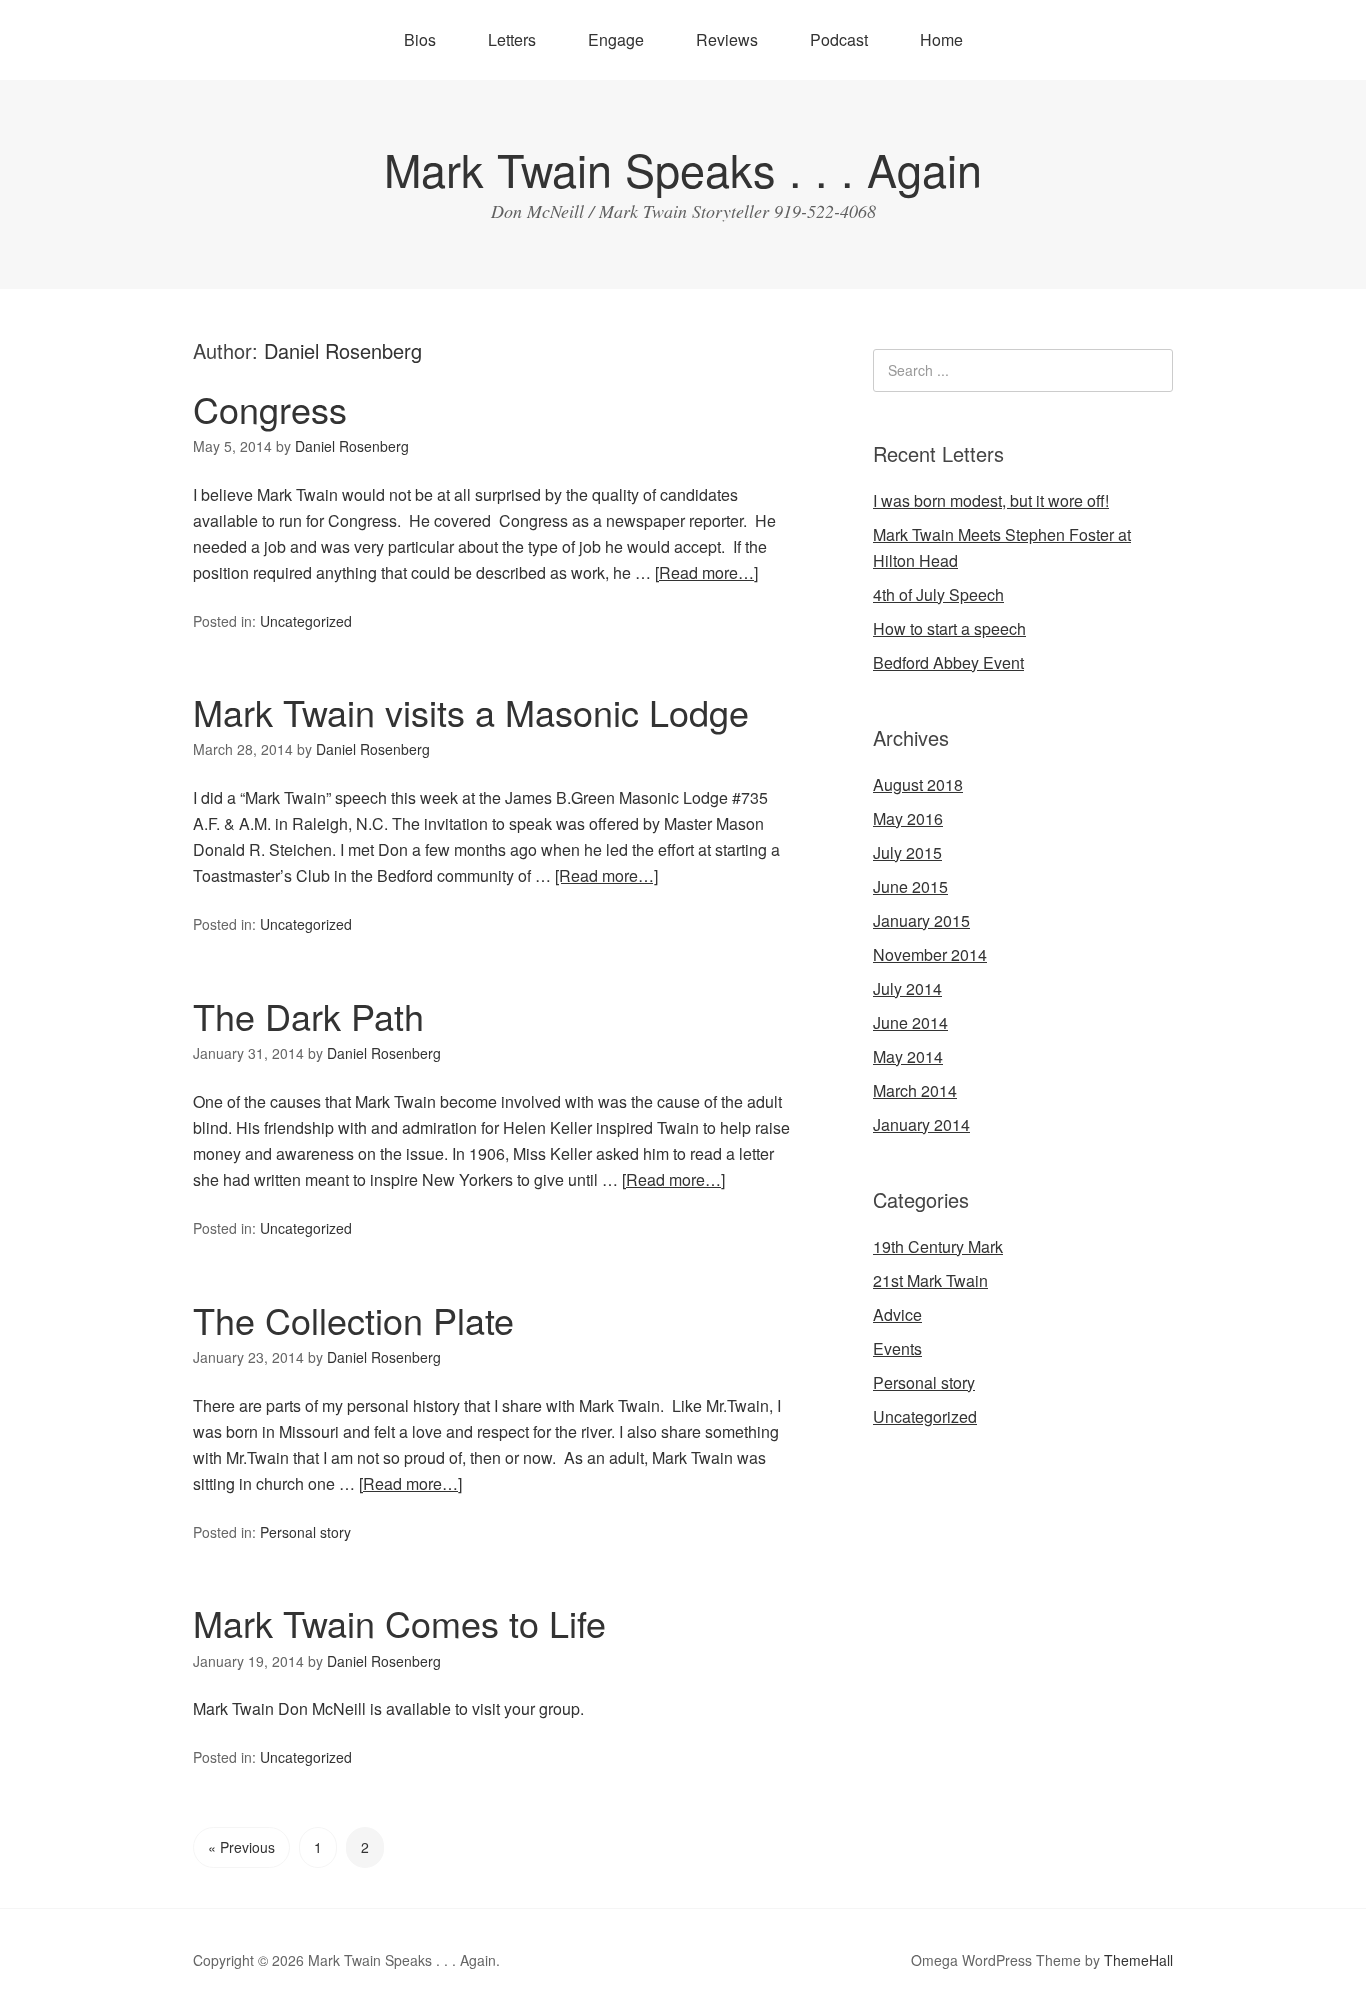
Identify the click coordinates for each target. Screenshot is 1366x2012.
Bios (420, 39)
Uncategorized (306, 621)
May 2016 (908, 818)
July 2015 (907, 852)
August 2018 (918, 784)
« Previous (241, 1847)
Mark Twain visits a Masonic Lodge (471, 711)
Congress (270, 408)
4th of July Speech (938, 594)
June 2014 (910, 1022)
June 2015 (910, 886)
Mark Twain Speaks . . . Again (683, 168)
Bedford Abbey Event (948, 662)
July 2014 (907, 988)
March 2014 (915, 1090)
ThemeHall (1138, 1960)
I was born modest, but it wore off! (991, 500)
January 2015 (921, 920)
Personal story (305, 1532)
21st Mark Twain (930, 1280)
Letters (512, 39)
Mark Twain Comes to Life (399, 1622)
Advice (897, 1314)
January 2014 (921, 1124)
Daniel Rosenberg (343, 350)
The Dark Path (308, 1015)
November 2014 (930, 954)
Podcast (839, 39)
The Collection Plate (353, 1319)
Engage (616, 39)
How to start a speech (949, 628)
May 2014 (908, 1056)
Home (941, 39)
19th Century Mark (938, 1246)
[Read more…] (706, 572)
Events (897, 1348)
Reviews (727, 39)
